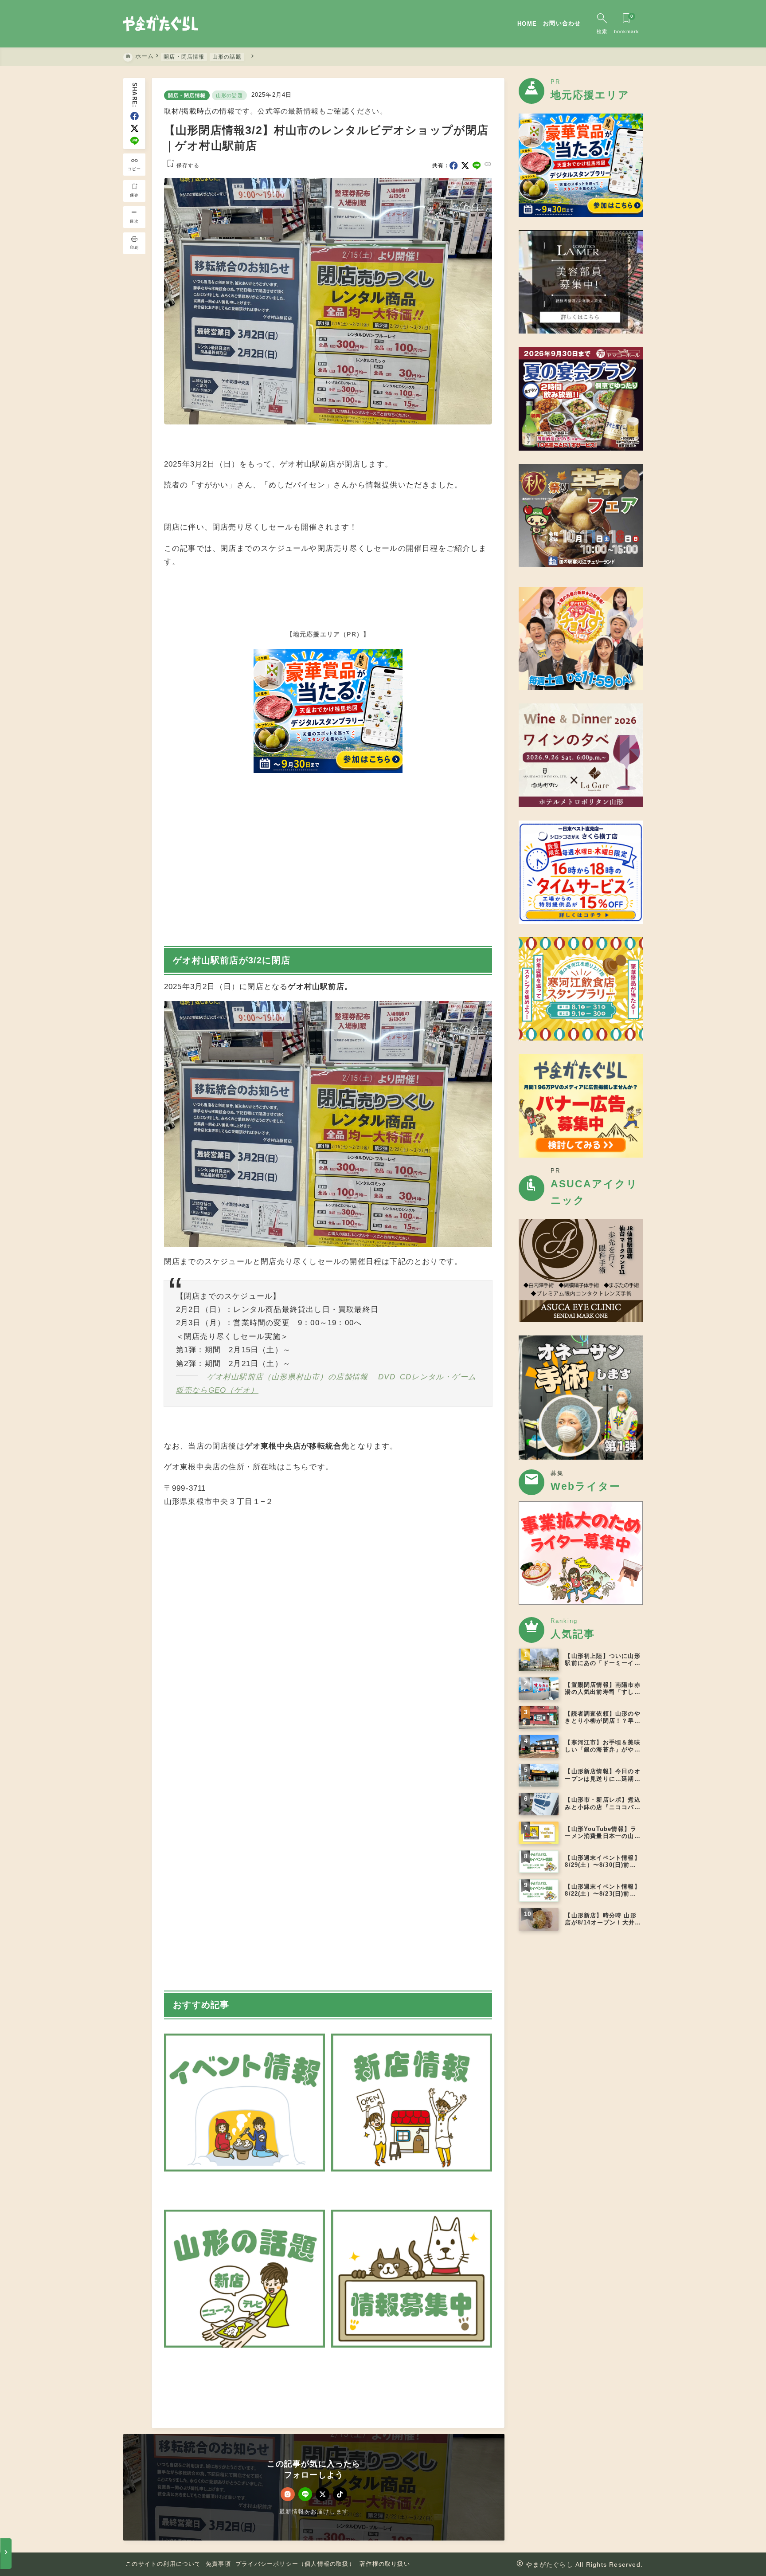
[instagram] (287, 2494)
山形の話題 (229, 95)
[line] (135, 141)
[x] (135, 128)
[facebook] (135, 116)
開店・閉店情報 (187, 95)
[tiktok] (340, 2494)
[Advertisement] (328, 1852)
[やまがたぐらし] (161, 24)
